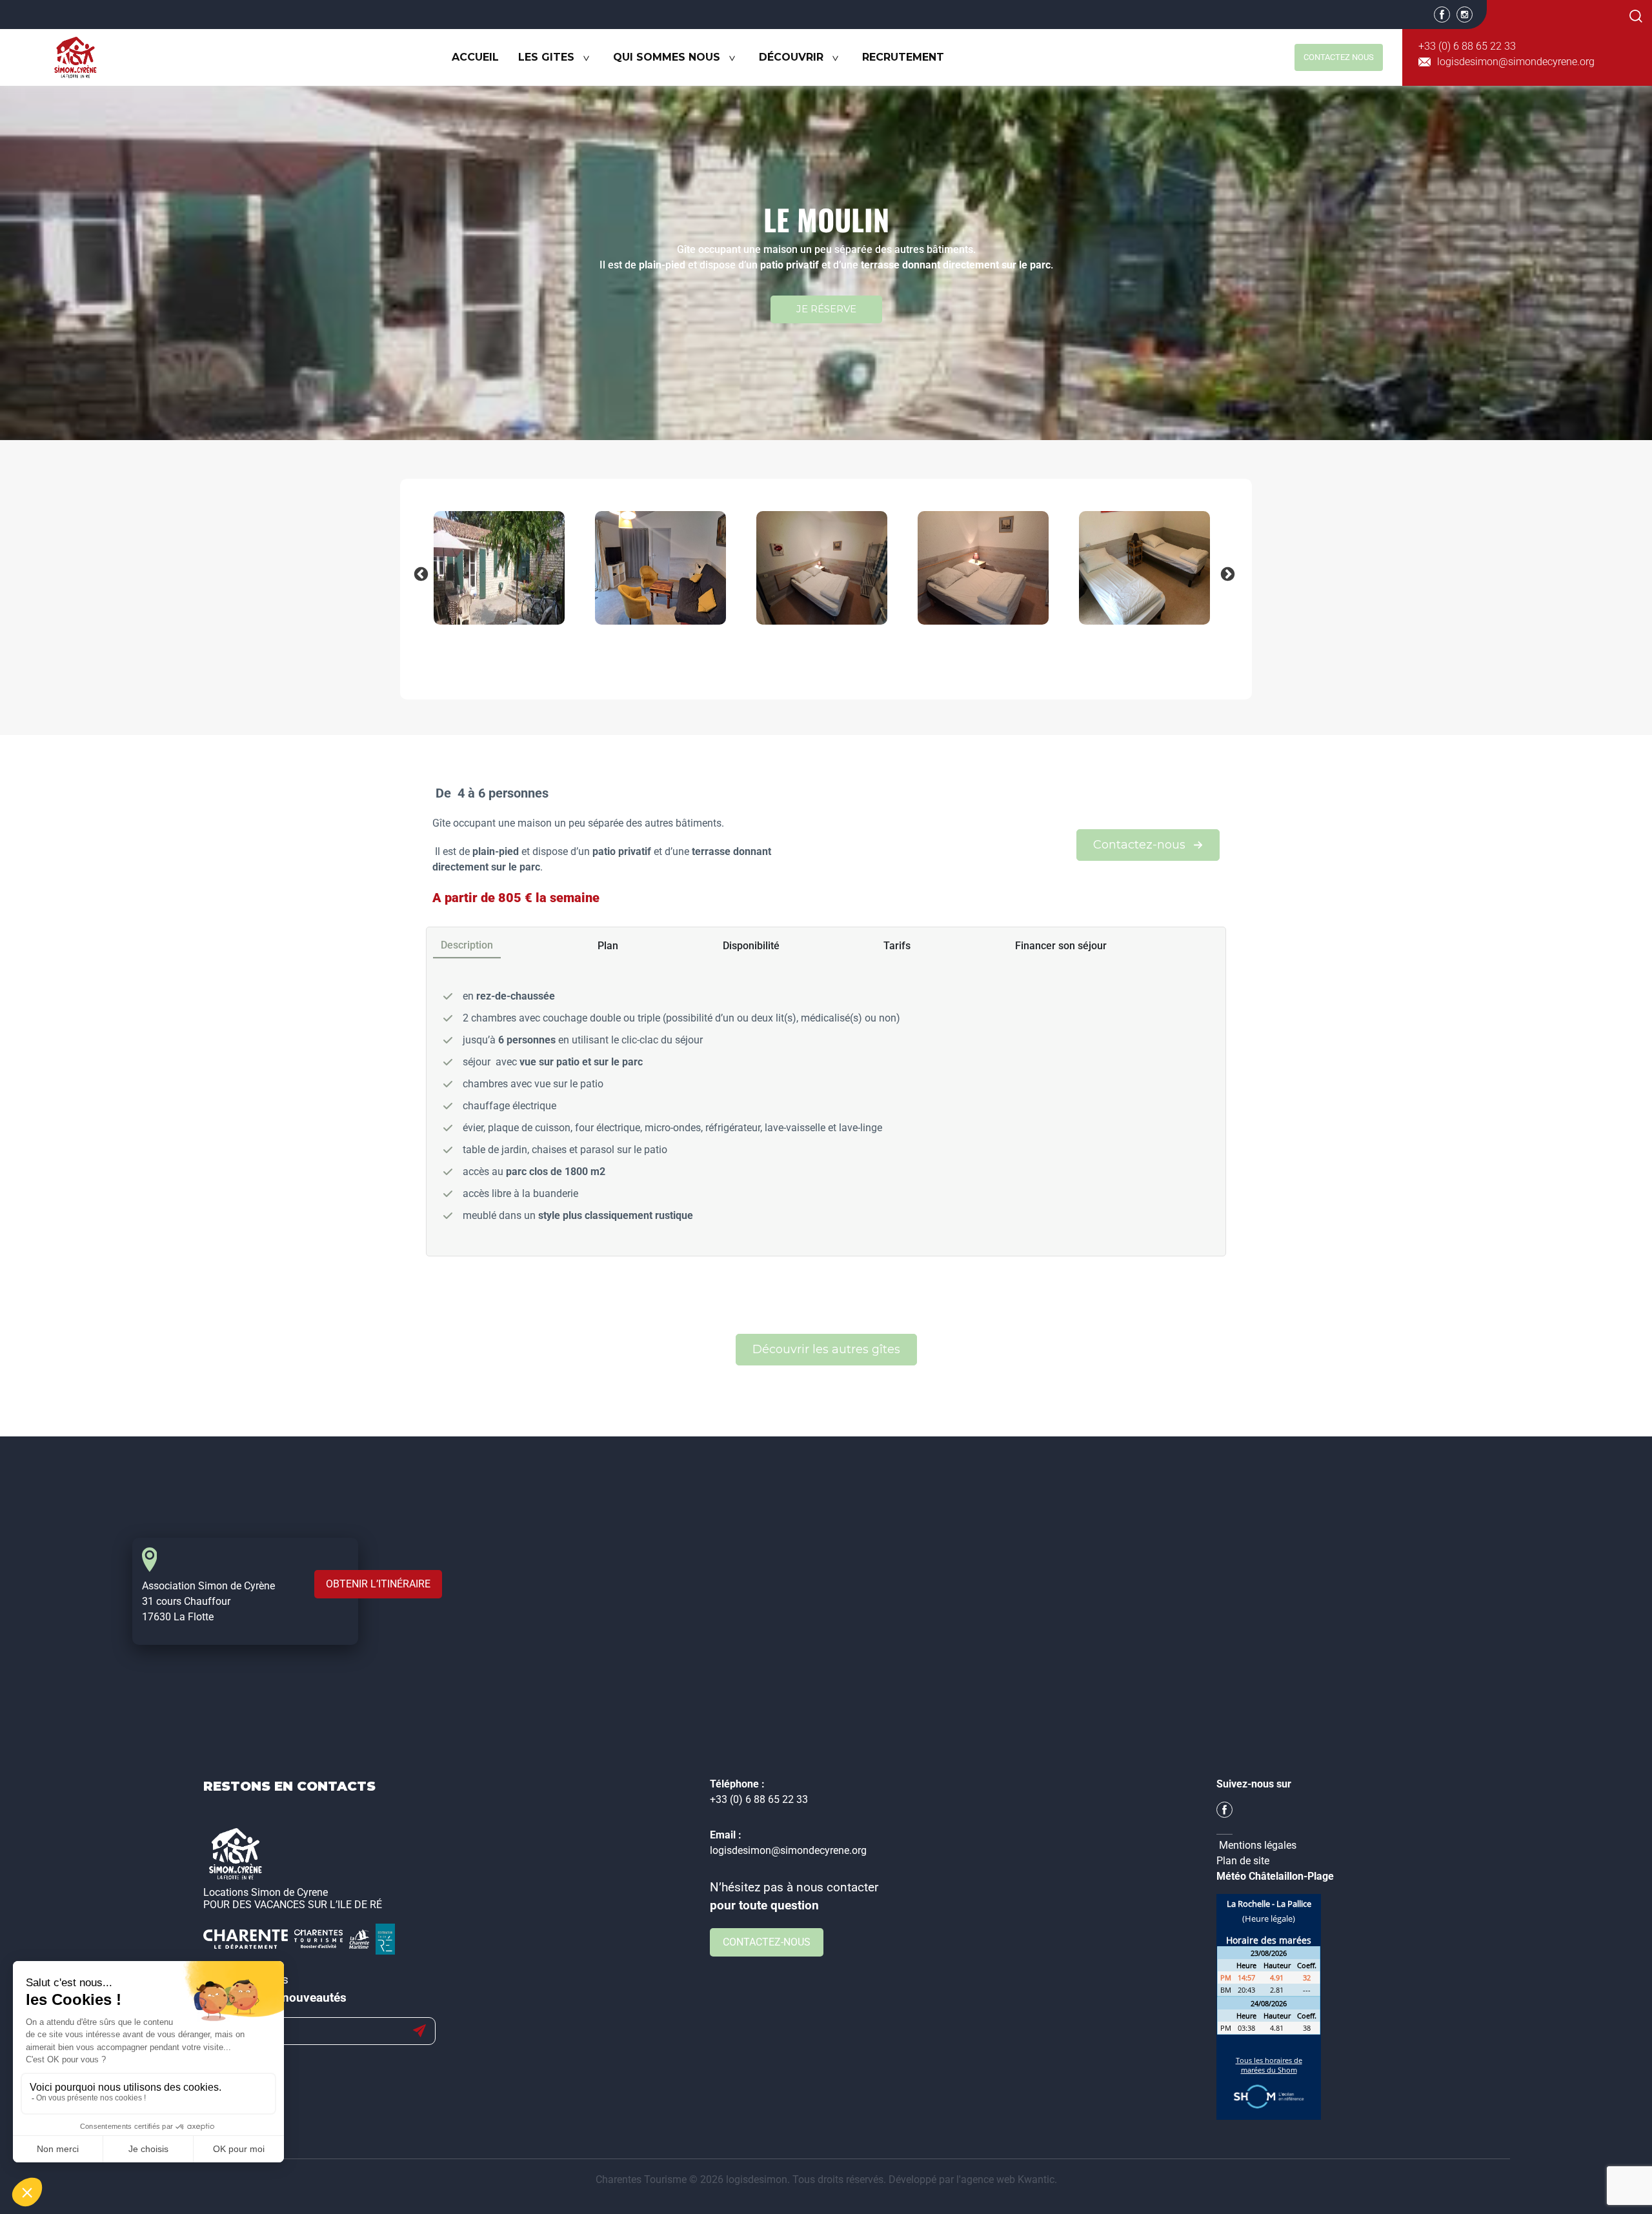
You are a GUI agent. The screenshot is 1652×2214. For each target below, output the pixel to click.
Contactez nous (1339, 57)
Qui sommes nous (667, 57)
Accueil (475, 57)
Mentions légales (1258, 1845)
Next (1226, 573)
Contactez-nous (767, 1942)
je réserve (826, 309)
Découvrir (791, 57)
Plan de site (1243, 1861)
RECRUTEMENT (903, 57)
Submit (419, 2031)
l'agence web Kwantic (1005, 2179)
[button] (1148, 845)
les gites (546, 57)
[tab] (467, 946)
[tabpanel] (826, 1111)
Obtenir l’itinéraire (378, 1584)
